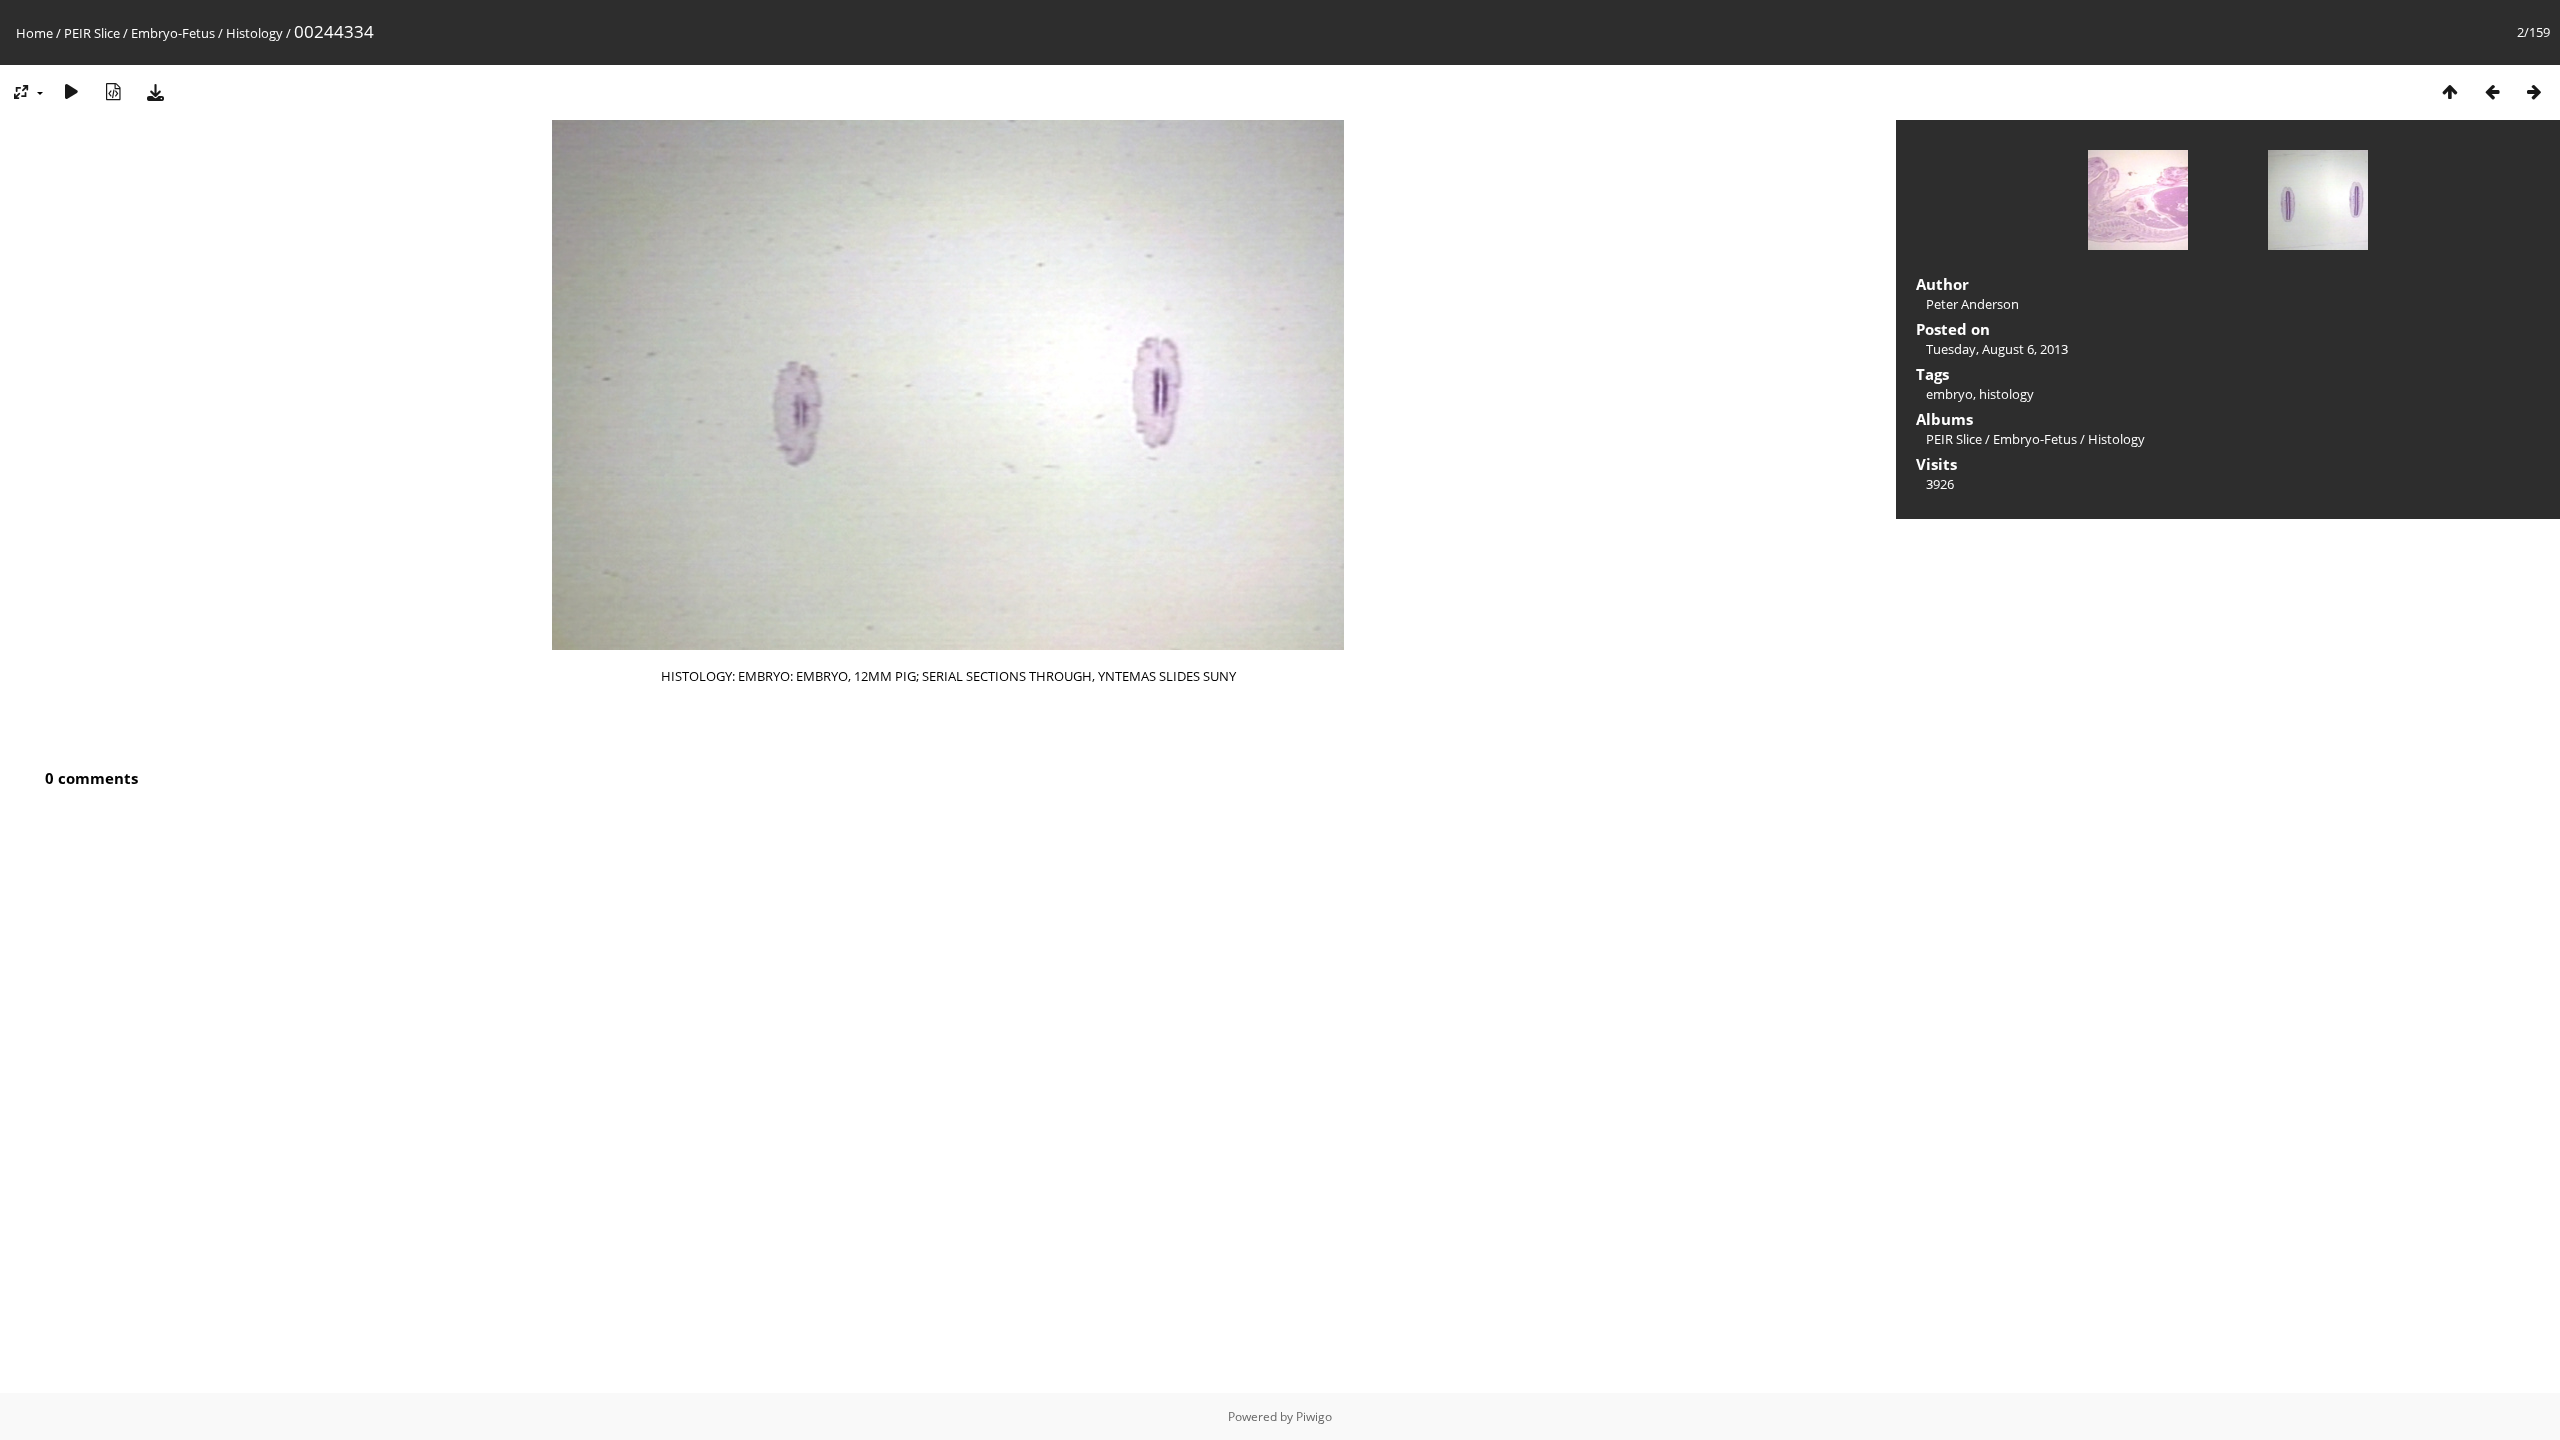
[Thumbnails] (2450, 91)
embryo (1949, 394)
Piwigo (1314, 1416)
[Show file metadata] (113, 91)
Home (34, 33)
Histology (254, 33)
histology (2006, 394)
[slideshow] (71, 91)
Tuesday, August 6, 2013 (1997, 349)
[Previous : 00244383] (2492, 91)
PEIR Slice (92, 33)
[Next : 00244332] (2534, 91)
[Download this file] (155, 91)
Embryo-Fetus (173, 33)
